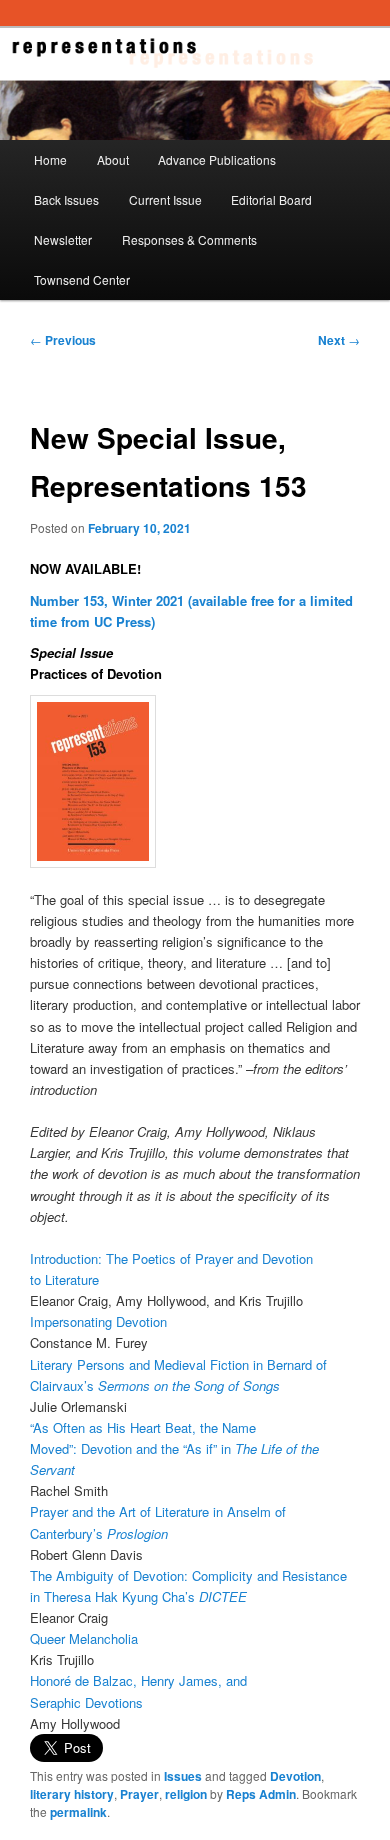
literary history (72, 1794)
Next (339, 340)
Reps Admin (261, 1794)
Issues (183, 1776)
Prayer (139, 1794)
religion (186, 1794)
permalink (78, 1812)
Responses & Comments (189, 239)
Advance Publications (217, 159)
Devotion (295, 1776)
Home (50, 159)
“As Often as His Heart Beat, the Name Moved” (174, 1448)
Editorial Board (271, 199)
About (113, 159)
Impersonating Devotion (98, 1321)
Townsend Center (82, 279)
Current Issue (165, 199)
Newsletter (63, 239)
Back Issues (66, 199)
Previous (63, 340)
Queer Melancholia (84, 1638)
